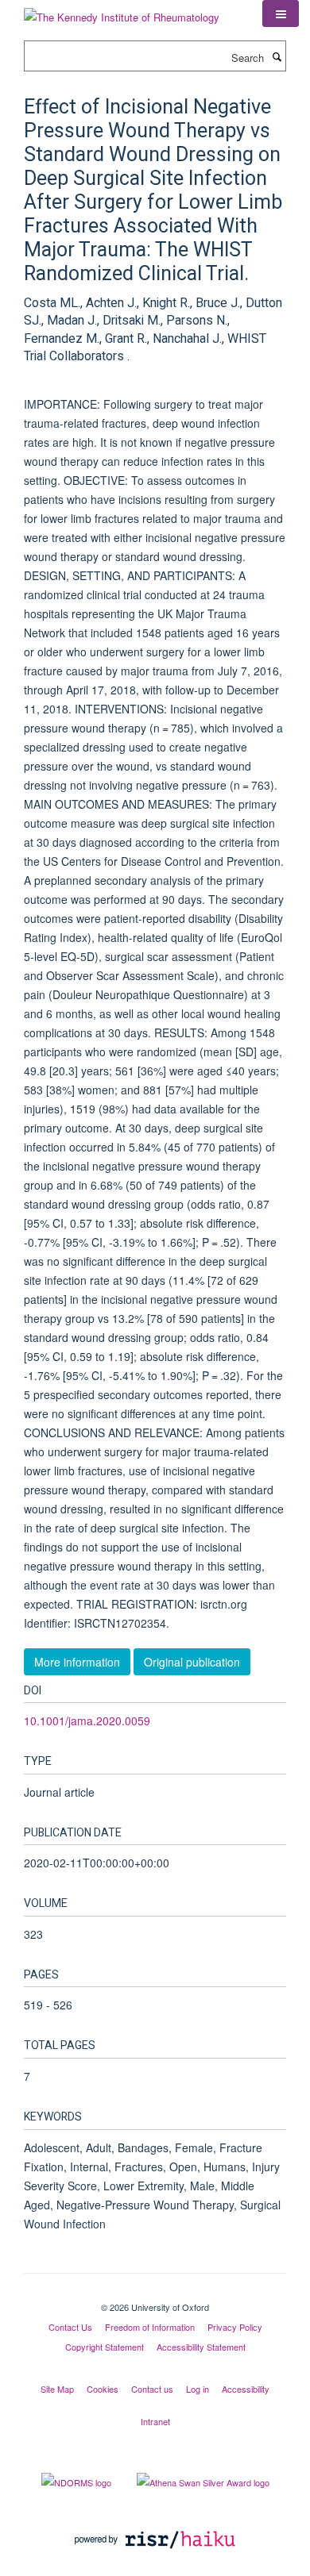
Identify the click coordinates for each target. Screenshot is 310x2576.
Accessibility (246, 2389)
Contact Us (70, 2327)
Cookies (103, 2389)
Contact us (152, 2389)
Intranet (155, 2421)
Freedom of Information (150, 2327)
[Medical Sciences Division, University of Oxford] (155, 2293)
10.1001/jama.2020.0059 (87, 1721)
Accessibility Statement (201, 2347)
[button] (281, 13)
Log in (198, 2389)
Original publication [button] (192, 1662)
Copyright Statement (105, 2347)
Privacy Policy (235, 2327)
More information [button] (77, 1662)
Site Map (57, 2389)
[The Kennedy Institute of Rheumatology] (122, 12)
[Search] (277, 56)
